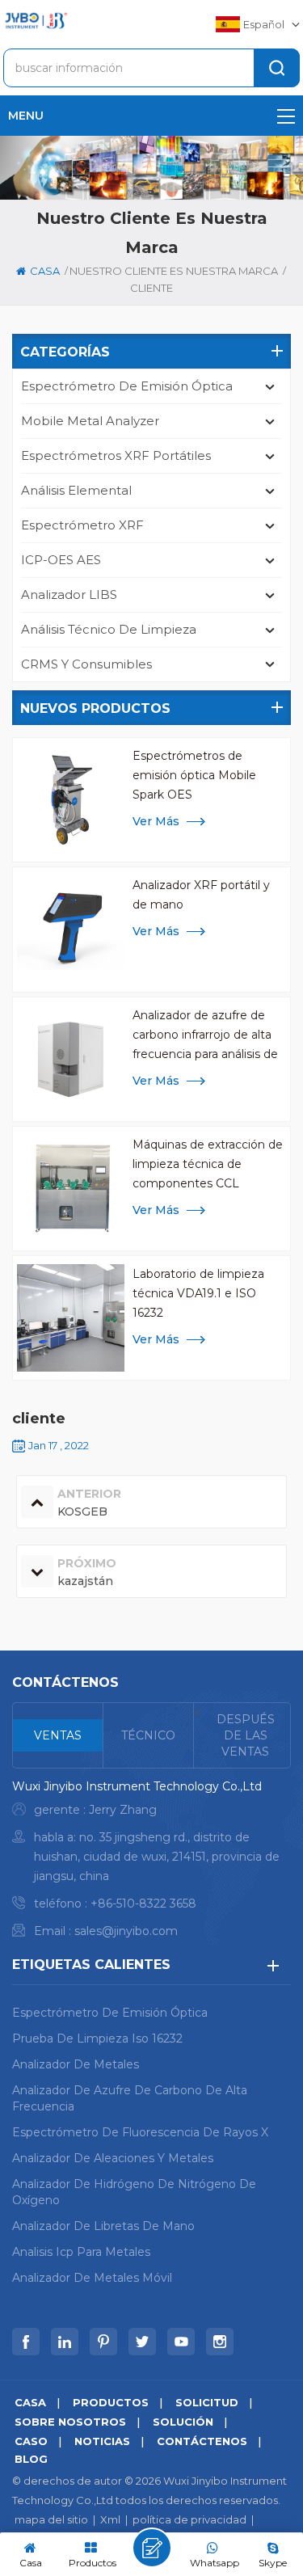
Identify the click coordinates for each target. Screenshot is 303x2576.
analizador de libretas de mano (103, 2226)
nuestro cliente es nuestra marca (174, 271)
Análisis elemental (76, 490)
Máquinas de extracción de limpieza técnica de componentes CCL (208, 1164)
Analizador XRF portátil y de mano (201, 895)
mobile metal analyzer (90, 421)
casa (45, 271)
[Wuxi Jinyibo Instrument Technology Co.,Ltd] (36, 21)
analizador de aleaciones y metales (113, 2158)
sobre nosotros (70, 2422)
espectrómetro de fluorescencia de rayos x (140, 2132)
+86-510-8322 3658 (143, 1904)
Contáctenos (202, 2441)
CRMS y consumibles (86, 664)
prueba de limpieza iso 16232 (97, 2038)
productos (111, 2402)
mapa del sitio (51, 2519)
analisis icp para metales (81, 2252)
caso (31, 2441)
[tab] (58, 1735)
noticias (102, 2441)
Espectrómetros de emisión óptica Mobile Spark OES (194, 775)
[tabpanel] (151, 1863)
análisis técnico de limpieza (109, 629)
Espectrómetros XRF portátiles (116, 455)
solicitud (207, 2402)
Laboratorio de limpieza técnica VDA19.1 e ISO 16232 (198, 1293)
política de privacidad (189, 2519)
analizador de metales (76, 2064)
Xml (110, 2519)
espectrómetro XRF (82, 525)
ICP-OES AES (61, 560)
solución (183, 2422)
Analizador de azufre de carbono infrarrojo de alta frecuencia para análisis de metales (205, 1036)
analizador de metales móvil (92, 2278)
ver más (156, 821)
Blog (31, 2459)
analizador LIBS (69, 594)
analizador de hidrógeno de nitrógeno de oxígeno (134, 2192)
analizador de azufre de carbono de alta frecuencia (130, 2098)
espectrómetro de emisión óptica (127, 386)
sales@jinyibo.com (126, 1931)
